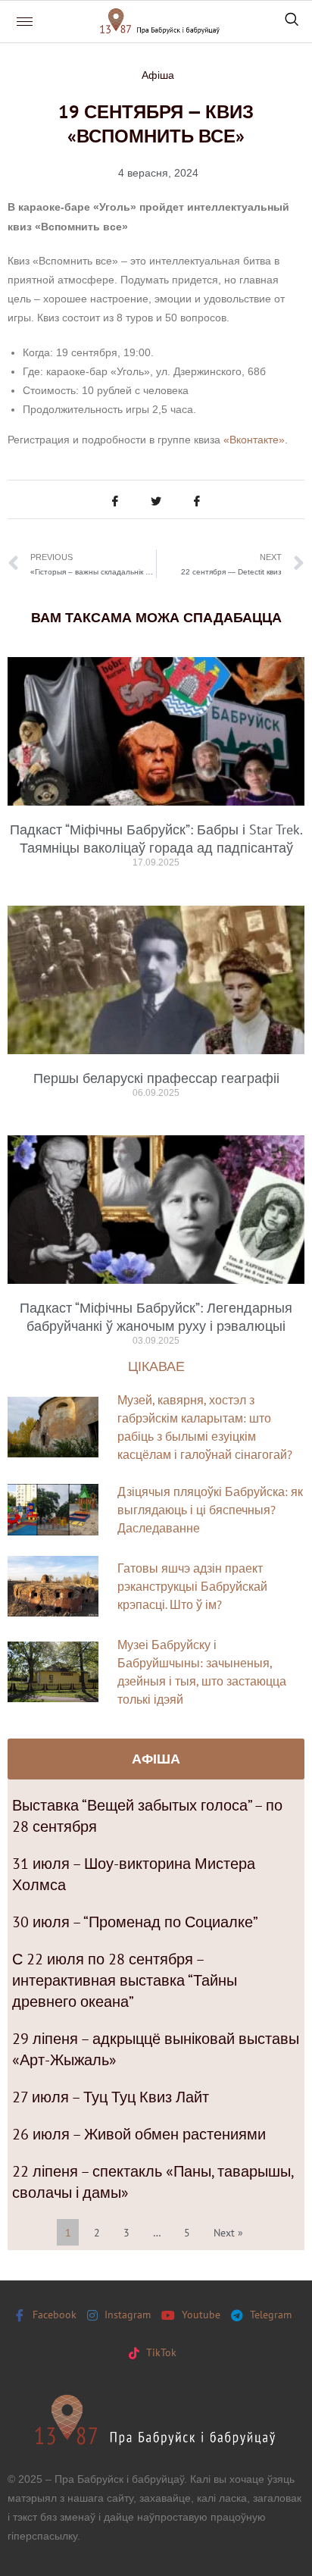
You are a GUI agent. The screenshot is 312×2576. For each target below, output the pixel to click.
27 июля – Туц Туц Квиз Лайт (111, 2097)
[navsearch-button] (292, 21)
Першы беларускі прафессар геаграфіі (156, 1078)
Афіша (158, 75)
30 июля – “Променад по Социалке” (135, 1922)
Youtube (200, 2315)
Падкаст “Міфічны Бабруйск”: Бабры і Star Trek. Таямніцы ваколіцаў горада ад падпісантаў (156, 839)
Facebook (53, 2315)
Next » (228, 2233)
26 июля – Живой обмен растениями (139, 2134)
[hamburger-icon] (25, 22)
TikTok (160, 2352)
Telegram (269, 2315)
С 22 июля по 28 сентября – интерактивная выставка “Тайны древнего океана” (125, 1980)
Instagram (126, 2315)
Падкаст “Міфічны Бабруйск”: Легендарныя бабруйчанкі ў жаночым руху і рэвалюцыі (156, 1317)
